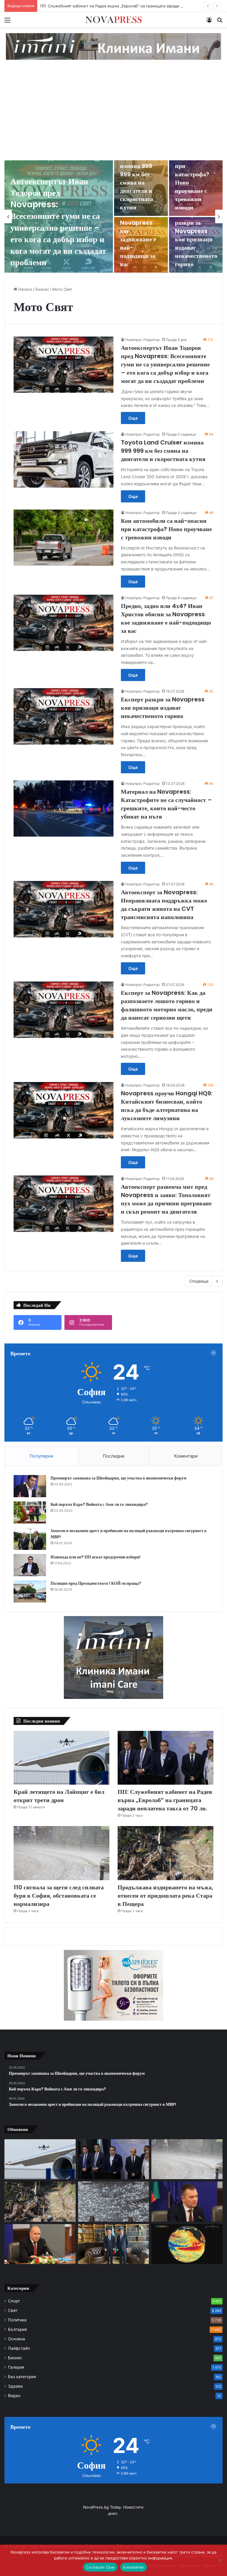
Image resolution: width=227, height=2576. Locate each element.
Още (133, 418)
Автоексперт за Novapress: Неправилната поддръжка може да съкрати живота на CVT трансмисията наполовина (164, 905)
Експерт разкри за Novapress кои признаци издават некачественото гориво (196, 239)
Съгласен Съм (100, 2567)
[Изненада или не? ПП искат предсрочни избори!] (30, 1565)
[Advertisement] (113, 116)
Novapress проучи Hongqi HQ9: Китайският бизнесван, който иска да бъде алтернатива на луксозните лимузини (167, 1106)
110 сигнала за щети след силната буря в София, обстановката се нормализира (59, 1896)
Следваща (199, 1281)
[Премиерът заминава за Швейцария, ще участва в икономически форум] (30, 1486)
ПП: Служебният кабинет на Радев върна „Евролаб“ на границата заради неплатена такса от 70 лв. (165, 1800)
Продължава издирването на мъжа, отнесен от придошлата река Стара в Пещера (165, 1896)
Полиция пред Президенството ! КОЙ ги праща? (96, 1583)
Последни (114, 1456)
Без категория (22, 2377)
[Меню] (7, 22)
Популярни (41, 1456)
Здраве (15, 2386)
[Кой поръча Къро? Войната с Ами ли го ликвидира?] (30, 1512)
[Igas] (113, 46)
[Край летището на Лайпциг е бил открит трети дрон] (61, 1758)
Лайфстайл (19, 2348)
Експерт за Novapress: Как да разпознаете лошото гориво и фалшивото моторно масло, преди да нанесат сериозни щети (167, 1005)
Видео (14, 2396)
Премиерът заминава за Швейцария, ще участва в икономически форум (119, 1478)
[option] (113, 216)
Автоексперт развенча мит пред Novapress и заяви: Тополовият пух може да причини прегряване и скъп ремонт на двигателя (166, 1199)
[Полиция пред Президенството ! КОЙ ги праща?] (30, 1591)
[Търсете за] (220, 22)
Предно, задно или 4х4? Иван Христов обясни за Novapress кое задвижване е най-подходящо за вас (166, 618)
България (17, 2329)
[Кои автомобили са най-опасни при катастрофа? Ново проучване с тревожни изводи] (64, 538)
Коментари (186, 1456)
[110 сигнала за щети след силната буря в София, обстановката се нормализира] (61, 1853)
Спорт (14, 2301)
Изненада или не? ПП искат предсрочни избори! (95, 1557)
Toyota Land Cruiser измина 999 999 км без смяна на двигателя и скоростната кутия (139, 178)
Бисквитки (133, 2567)
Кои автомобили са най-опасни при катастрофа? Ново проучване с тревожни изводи (195, 174)
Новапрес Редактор (142, 340)
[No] (220, 2560)
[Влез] (209, 22)
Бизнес (42, 289)
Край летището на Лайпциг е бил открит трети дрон (59, 1796)
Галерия (16, 2367)
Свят (13, 2310)
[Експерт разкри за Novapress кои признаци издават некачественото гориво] (196, 245)
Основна (17, 2339)
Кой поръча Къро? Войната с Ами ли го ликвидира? (99, 1504)
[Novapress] (113, 20)
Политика (17, 2320)
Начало (25, 289)
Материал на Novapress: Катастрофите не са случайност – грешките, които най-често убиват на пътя (166, 804)
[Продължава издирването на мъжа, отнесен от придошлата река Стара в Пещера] (166, 1853)
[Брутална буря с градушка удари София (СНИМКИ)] (114, 2201)
